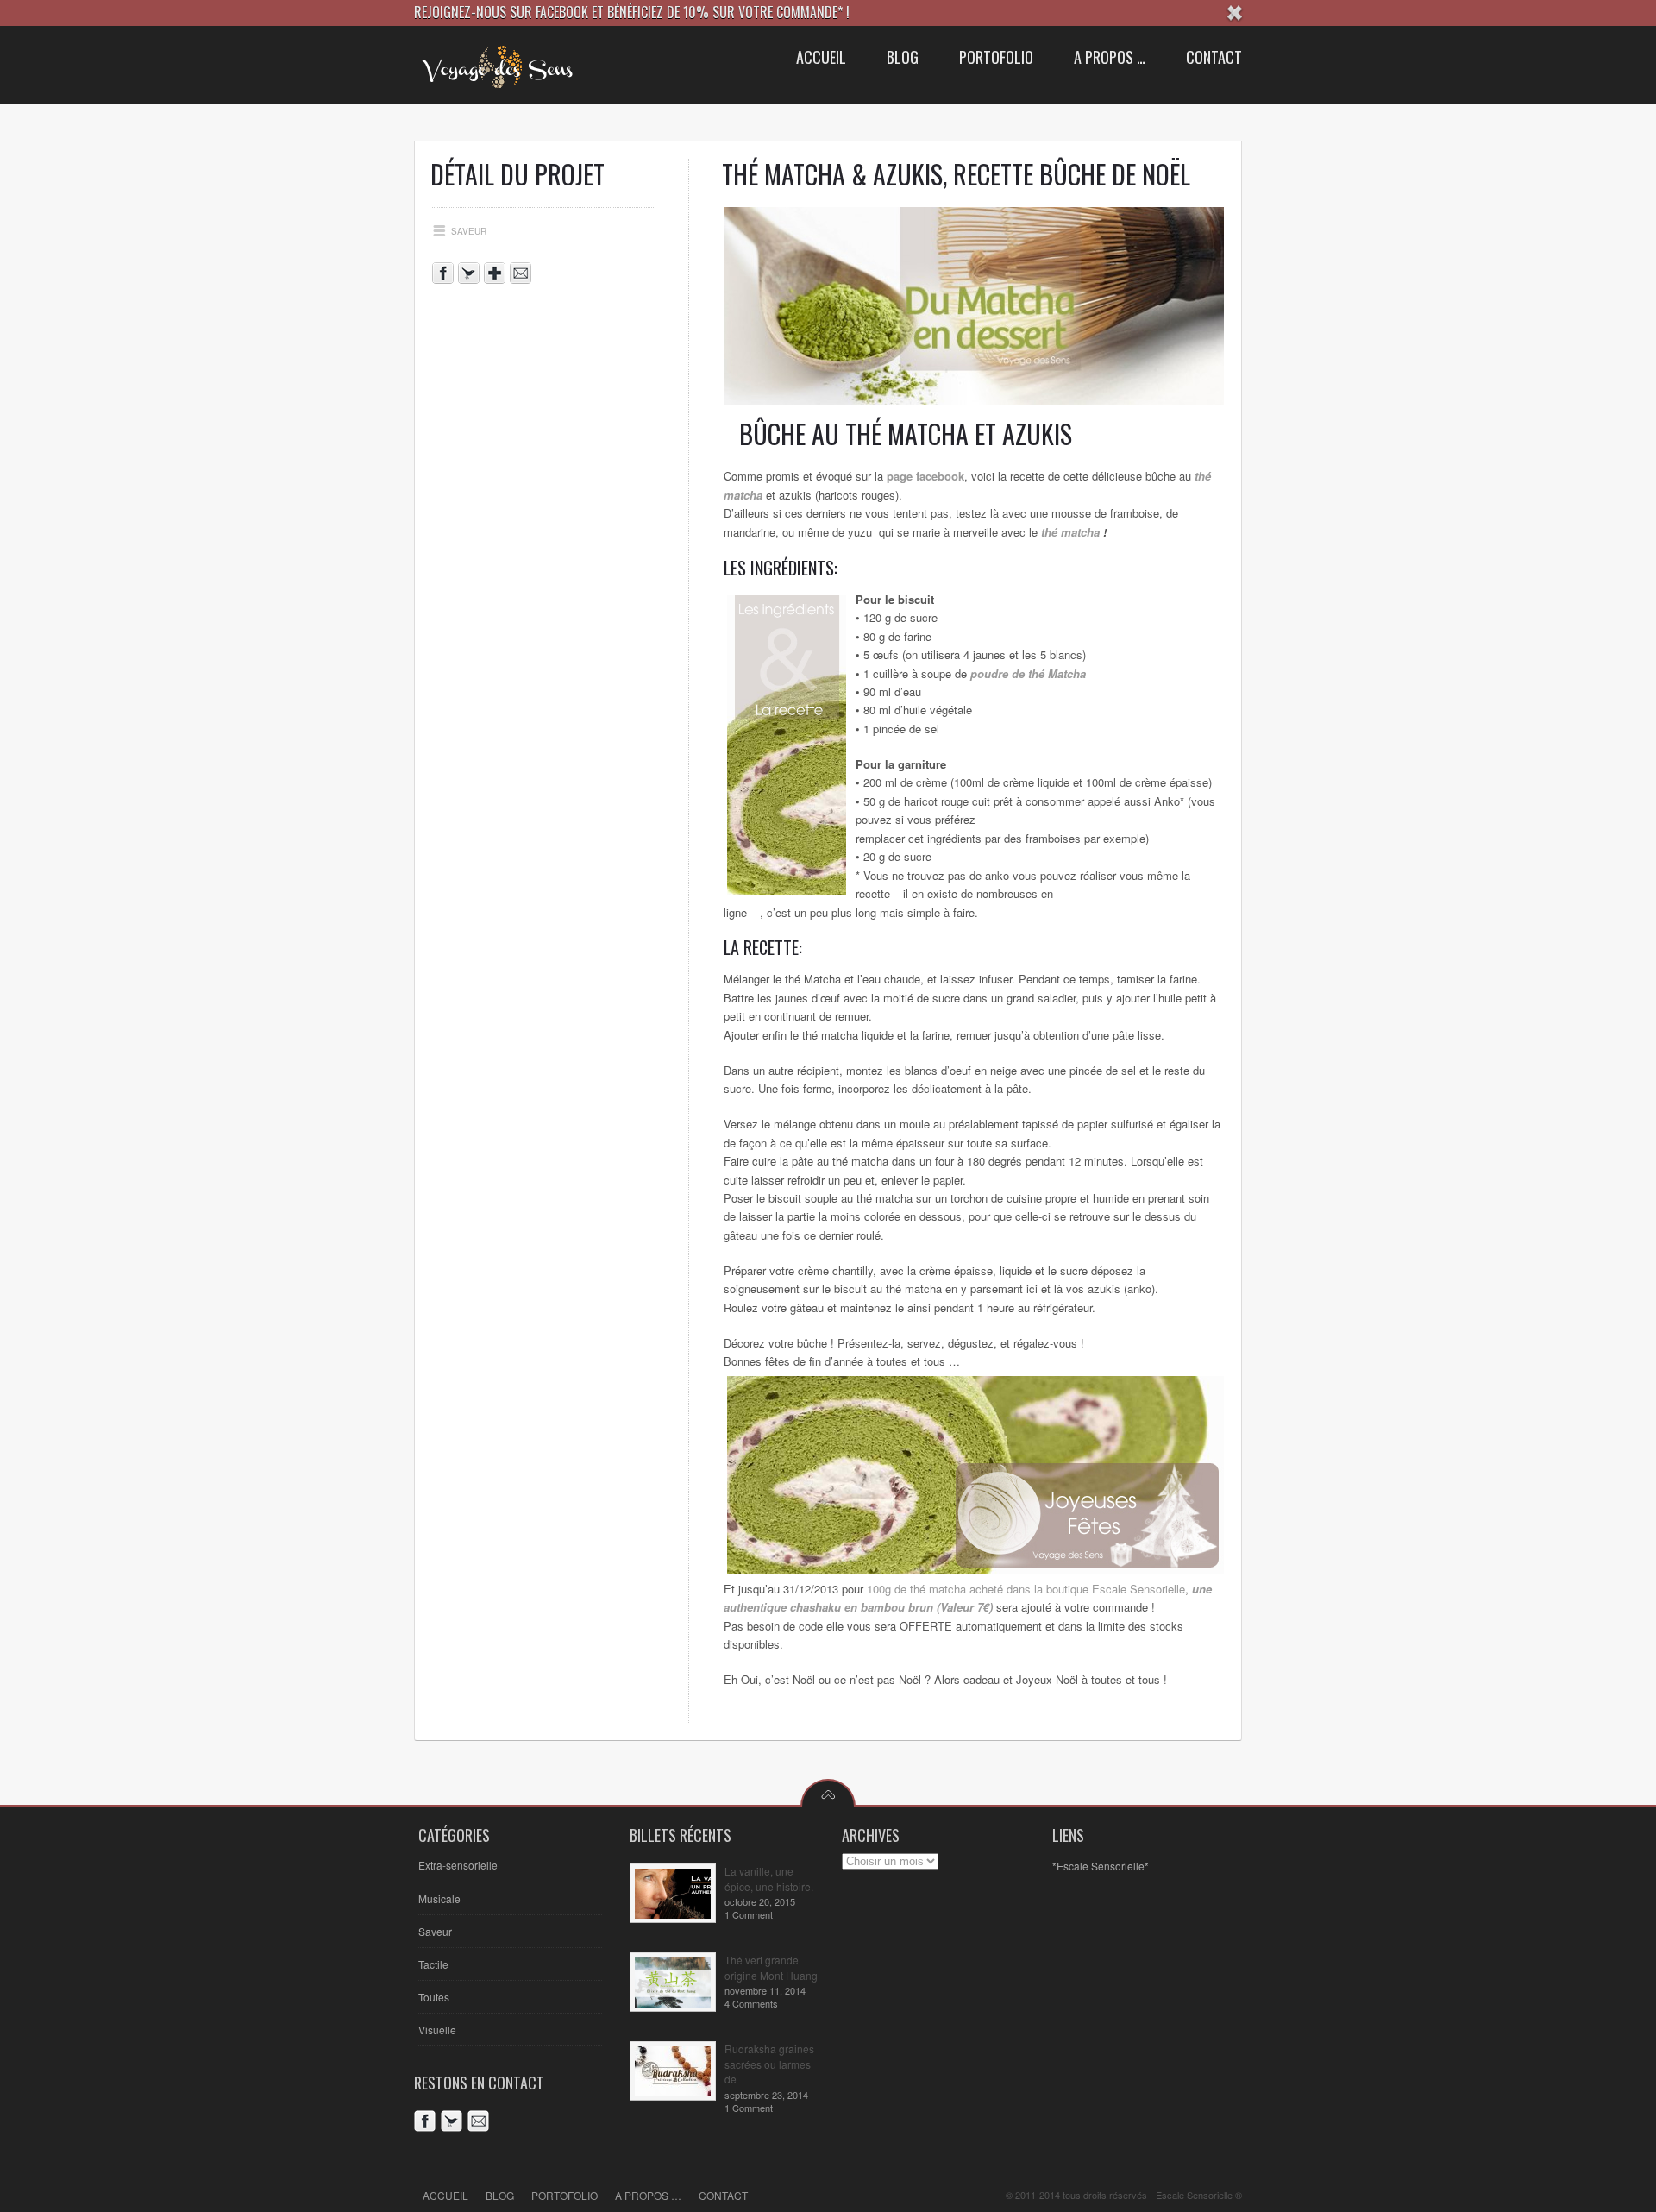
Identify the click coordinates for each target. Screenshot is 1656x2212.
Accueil (445, 2195)
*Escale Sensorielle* (1101, 1866)
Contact (723, 2195)
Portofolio (565, 2195)
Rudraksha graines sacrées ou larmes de (769, 2064)
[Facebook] (427, 2124)
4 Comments (751, 2003)
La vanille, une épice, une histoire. (769, 1879)
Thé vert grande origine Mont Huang (771, 1967)
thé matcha (1070, 532)
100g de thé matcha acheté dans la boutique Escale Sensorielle (1026, 1589)
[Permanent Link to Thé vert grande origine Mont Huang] (673, 2003)
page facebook (925, 476)
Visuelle (437, 2030)
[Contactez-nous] (523, 276)
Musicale (439, 1898)
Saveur (435, 1931)
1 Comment (749, 1914)
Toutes (434, 1997)
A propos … (648, 2195)
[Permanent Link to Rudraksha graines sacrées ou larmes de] (673, 2092)
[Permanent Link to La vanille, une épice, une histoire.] (673, 1914)
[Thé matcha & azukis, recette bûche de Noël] (982, 401)
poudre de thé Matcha (1028, 673)
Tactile (433, 1964)
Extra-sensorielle (458, 1865)
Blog (500, 2195)
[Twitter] (454, 2124)
